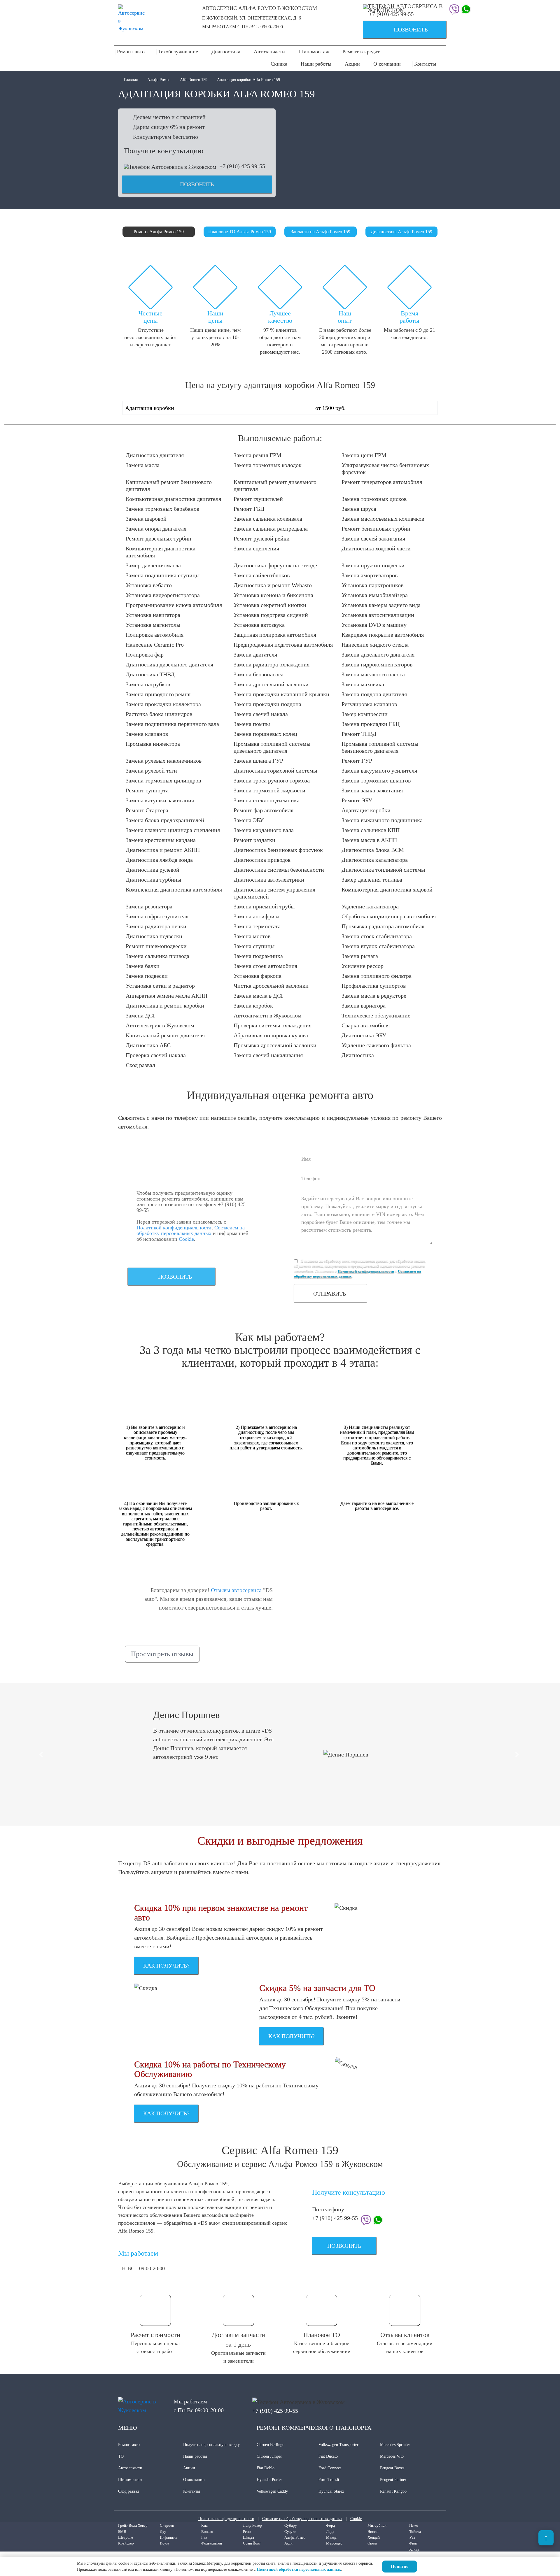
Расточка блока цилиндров (159, 714)
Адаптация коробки (366, 810)
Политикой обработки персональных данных (299, 2569)
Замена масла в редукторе (374, 996)
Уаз (412, 2537)
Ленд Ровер (252, 2525)
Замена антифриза (257, 916)
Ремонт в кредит (361, 52)
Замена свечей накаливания (268, 1055)
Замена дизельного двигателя (378, 654)
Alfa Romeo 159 (194, 80)
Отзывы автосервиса (236, 1590)
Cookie (186, 1239)
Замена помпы (252, 724)
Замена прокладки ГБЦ (371, 724)
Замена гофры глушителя (157, 916)
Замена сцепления (256, 548)
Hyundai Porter (269, 2480)
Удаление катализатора (370, 906)
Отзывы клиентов (405, 2335)
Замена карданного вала (264, 830)
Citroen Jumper (269, 2456)
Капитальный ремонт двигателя (165, 1035)
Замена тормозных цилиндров (163, 780)
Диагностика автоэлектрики (269, 880)
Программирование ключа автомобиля (174, 605)
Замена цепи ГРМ (364, 455)
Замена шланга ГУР (258, 761)
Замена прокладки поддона (267, 704)
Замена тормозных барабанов (162, 509)
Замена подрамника (258, 956)
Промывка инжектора (153, 744)
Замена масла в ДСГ (259, 996)
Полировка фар (145, 654)
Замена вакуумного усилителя (379, 771)
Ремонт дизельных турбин (159, 538)
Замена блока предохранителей (165, 820)
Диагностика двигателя (155, 455)
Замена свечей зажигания (373, 538)
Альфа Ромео (159, 80)
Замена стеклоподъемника (267, 800)
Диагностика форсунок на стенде (275, 565)
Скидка (279, 64)
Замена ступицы (254, 946)
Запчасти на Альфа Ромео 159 (321, 232)
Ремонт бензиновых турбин (376, 529)
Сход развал (140, 1065)
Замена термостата (257, 926)
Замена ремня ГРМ (258, 455)
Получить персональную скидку (211, 2445)
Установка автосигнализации (378, 615)
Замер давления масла (153, 565)
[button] (42, 1754)
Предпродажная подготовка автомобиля (283, 645)
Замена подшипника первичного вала (172, 724)
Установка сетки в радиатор (160, 986)
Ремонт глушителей (258, 499)
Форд (331, 2525)
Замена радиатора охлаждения (272, 664)
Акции (352, 64)
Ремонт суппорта (147, 790)
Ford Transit (329, 2480)
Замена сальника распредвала (271, 529)
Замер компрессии (365, 714)
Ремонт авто (131, 52)
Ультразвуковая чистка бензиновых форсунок (385, 468)
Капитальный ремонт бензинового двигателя (169, 485)
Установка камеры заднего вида (381, 605)
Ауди (288, 2543)
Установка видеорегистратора (163, 595)
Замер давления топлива (372, 880)
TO (121, 2456)
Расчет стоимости (155, 2335)
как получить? (166, 1966)
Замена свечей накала (261, 714)
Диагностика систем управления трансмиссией (274, 893)
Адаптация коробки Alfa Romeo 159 (249, 80)
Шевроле (126, 2537)
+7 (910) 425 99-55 (391, 14)
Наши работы (316, 64)
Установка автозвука (259, 625)
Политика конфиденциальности (226, 2519)
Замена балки (143, 966)
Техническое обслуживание (376, 1015)
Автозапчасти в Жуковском (268, 1015)
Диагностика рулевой (153, 870)
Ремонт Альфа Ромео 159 (159, 232)
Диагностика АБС (148, 1045)
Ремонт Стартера (147, 810)
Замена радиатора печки (156, 926)
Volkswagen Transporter (338, 2445)
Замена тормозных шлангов (376, 780)
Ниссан (373, 2532)
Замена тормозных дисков (374, 499)
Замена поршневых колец (265, 734)
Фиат (413, 2543)
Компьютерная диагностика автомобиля (161, 552)
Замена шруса (359, 509)
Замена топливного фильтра (377, 976)
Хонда (414, 2549)
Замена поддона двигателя (374, 694)
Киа (204, 2525)
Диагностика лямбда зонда (159, 860)
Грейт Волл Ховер (133, 2525)
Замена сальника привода (157, 956)
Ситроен (167, 2525)
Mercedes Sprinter (395, 2445)
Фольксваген (212, 2543)
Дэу (163, 2532)
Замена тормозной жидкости (269, 790)
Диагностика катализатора (375, 860)
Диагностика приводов (262, 860)
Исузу (165, 2543)
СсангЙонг (252, 2543)
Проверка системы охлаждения (273, 1025)
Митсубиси (377, 2525)
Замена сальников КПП (371, 830)
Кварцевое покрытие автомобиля (383, 635)
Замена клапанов (147, 734)
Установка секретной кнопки (270, 605)
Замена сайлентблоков (262, 575)
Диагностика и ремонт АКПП (163, 850)
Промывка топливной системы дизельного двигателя (272, 747)
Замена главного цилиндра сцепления (173, 830)
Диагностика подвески (154, 936)
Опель (372, 2543)
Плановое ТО (322, 2335)
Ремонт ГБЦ (249, 509)
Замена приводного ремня (158, 694)
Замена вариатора (364, 1006)
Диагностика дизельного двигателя (169, 664)
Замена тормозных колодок (268, 465)
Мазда (331, 2537)
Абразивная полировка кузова (271, 1035)
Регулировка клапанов (369, 704)
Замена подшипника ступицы (163, 575)
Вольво (207, 2532)
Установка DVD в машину (374, 625)
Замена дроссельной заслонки (271, 684)
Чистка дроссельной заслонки (271, 986)
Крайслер (126, 2543)
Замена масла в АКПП (369, 840)
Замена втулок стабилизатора (378, 946)
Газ (204, 2537)
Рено (247, 2532)
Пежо (414, 2525)
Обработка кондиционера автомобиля (389, 916)
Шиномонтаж (314, 52)
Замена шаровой (146, 519)
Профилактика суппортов (374, 986)
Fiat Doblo (266, 2468)
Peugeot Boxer (392, 2468)
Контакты (425, 64)
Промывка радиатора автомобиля (383, 926)
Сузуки (290, 2532)
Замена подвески (147, 976)
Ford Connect (330, 2468)
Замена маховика (363, 684)
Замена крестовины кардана (161, 840)
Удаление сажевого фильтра (376, 1045)
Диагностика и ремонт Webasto (273, 585)
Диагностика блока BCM (373, 850)
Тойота (415, 2532)
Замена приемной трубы (264, 906)
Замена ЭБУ (249, 820)
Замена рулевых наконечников (164, 761)
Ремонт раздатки (254, 840)
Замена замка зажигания (372, 790)
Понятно (400, 2566)
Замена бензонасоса (259, 674)
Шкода (249, 2537)
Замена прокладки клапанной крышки (281, 694)
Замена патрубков (148, 684)
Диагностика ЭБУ (364, 1035)
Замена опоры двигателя (156, 529)
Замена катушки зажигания (160, 800)
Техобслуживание (178, 52)
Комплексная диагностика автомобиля (174, 889)
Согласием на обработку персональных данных (191, 1231)
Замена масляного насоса (373, 674)
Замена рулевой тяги (151, 771)
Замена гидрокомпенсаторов (377, 664)
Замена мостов (252, 936)
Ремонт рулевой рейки (262, 538)
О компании (387, 64)
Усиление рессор (363, 966)
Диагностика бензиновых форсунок (278, 850)
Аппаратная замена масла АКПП (167, 996)
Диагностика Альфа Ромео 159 (401, 232)
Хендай (374, 2537)
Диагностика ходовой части (376, 548)
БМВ (122, 2532)
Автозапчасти (269, 52)
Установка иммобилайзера (375, 595)
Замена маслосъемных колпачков (383, 519)
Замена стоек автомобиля (265, 966)
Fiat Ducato (328, 2456)
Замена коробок (253, 1006)
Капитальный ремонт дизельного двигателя (275, 485)
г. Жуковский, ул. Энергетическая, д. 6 (252, 18)
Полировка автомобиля (155, 635)
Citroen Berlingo (271, 2445)
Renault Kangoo (393, 2491)
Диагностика (226, 52)
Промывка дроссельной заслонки (275, 1045)
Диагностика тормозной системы (275, 771)
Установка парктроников (372, 585)
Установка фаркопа (258, 976)
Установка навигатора (153, 615)
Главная (131, 80)
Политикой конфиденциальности (174, 1228)
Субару (291, 2525)
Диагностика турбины (153, 880)
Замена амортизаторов (370, 575)
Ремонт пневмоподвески (156, 946)
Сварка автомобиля (366, 1025)
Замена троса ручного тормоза (272, 780)
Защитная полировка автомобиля (275, 635)
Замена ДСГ (141, 1015)
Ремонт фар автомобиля (264, 810)
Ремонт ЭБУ (357, 800)
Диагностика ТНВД (150, 674)
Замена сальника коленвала (268, 519)
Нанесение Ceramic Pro (155, 645)
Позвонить (398, 30)
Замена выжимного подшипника (382, 820)
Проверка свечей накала (156, 1055)
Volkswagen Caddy (272, 2491)
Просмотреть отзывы (162, 1654)
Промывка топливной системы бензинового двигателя (380, 747)
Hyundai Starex (331, 2491)
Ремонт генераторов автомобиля (382, 482)
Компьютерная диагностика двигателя (173, 499)
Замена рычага (360, 956)
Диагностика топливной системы (383, 870)
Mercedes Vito (392, 2456)
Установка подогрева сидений (271, 615)
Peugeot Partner (393, 2480)
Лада (330, 2532)
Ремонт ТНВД (359, 734)
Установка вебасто (149, 585)
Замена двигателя (255, 654)
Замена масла (143, 465)
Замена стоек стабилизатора (377, 936)
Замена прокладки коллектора (163, 704)
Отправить (330, 1294)
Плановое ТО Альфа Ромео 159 (240, 232)
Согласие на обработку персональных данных (302, 2519)
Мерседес (334, 2543)
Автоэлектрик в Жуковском (160, 1025)
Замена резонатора (149, 906)
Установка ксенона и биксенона (273, 595)
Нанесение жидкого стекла (375, 645)
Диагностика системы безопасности (279, 870)
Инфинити (168, 2537)
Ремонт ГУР (357, 761)
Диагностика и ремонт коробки (165, 1006)
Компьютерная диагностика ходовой (387, 889)
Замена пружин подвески (373, 565)
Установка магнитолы (153, 625)
